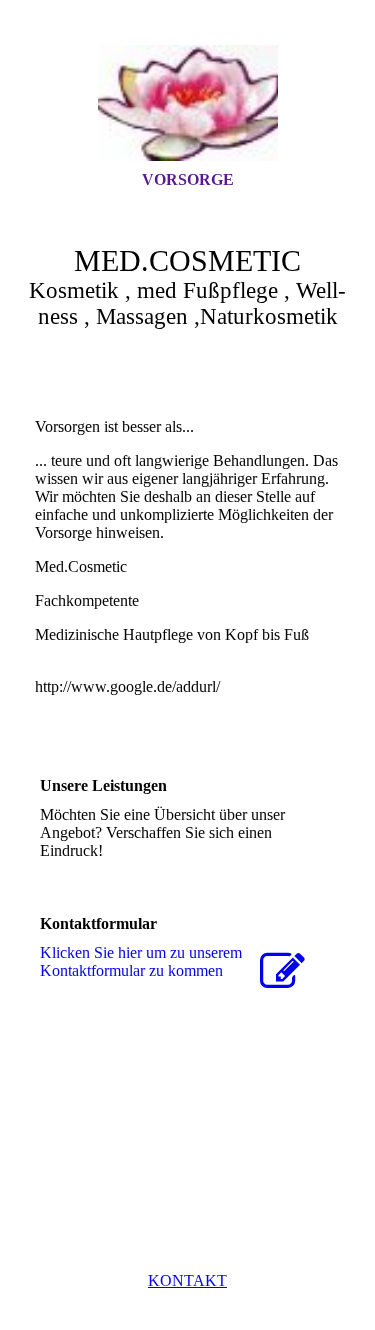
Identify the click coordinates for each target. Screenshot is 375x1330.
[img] (188, 103)
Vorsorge (188, 179)
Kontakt (187, 1280)
